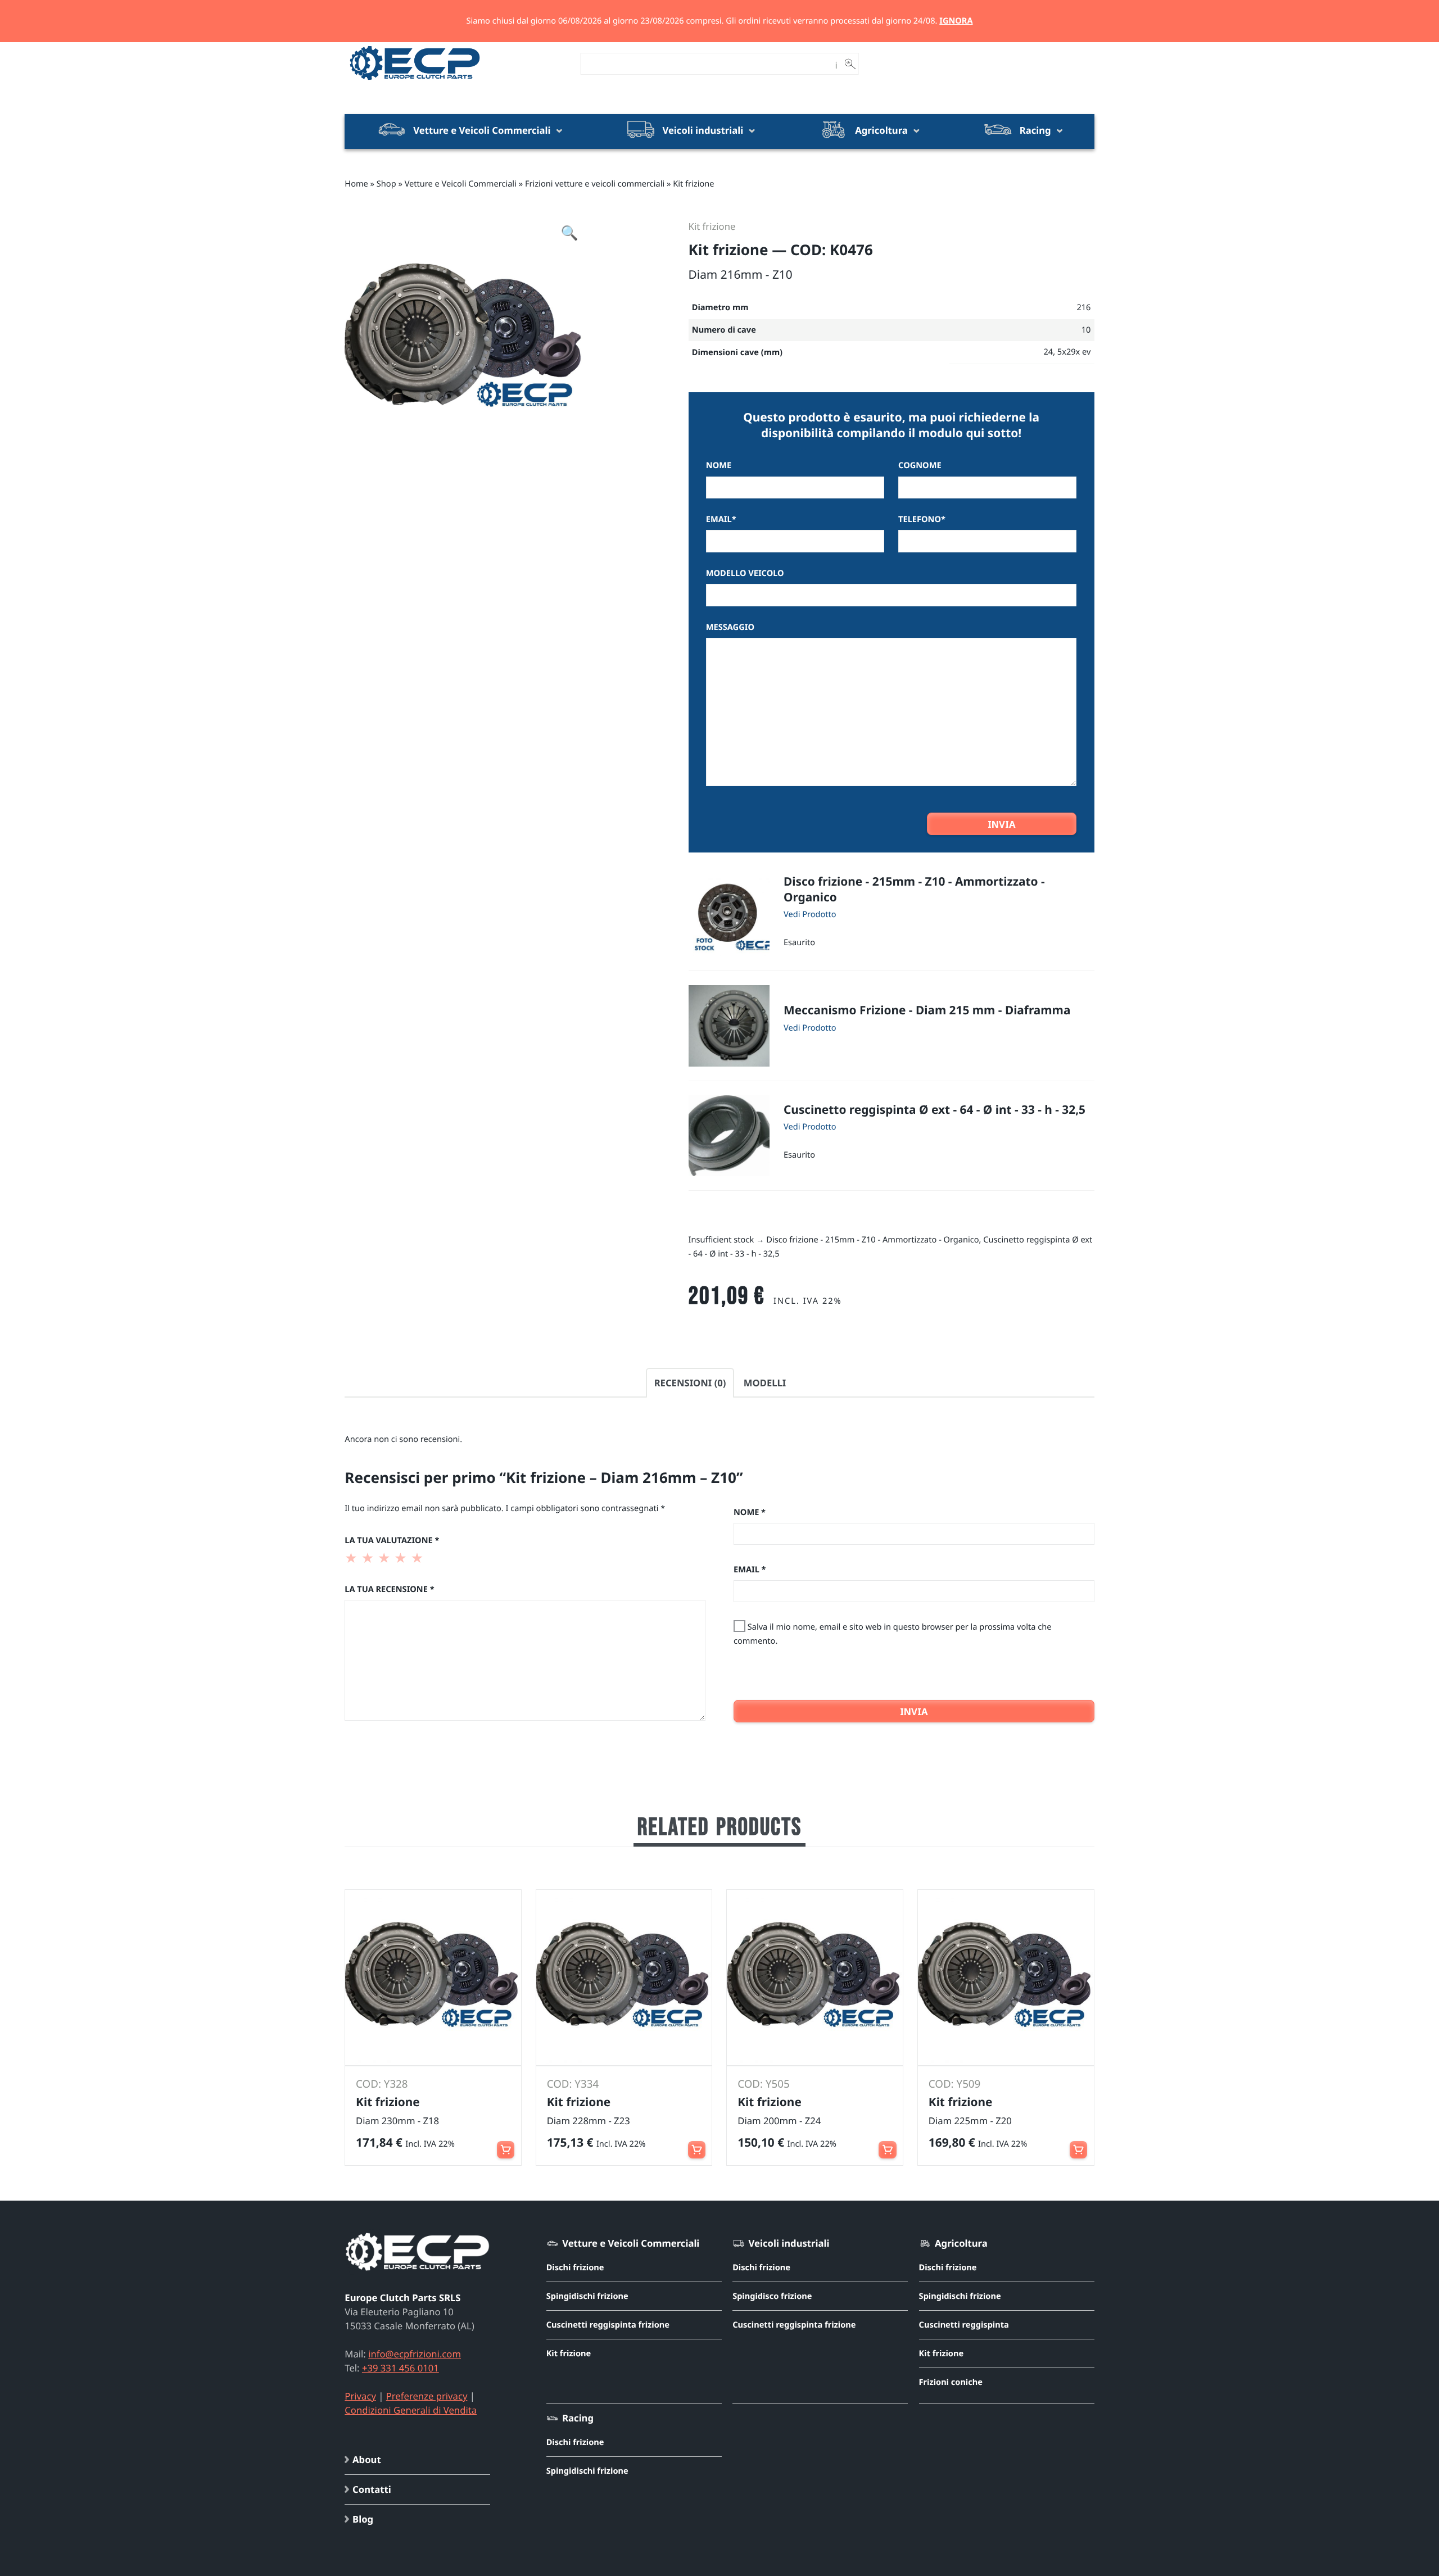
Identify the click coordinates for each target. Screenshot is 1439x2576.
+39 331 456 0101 (401, 2368)
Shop (386, 184)
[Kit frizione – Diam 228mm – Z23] (624, 1978)
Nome (719, 465)
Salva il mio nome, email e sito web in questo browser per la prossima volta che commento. (893, 1634)
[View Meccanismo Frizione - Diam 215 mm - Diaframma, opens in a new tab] (810, 1027)
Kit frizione (693, 184)
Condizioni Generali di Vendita (411, 2410)
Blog (363, 2519)
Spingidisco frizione (772, 2296)
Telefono (922, 519)
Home (356, 184)
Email (721, 519)
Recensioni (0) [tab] (690, 1383)
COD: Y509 (955, 2084)
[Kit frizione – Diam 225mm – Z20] (1006, 1978)
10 (1086, 330)
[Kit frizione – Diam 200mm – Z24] (815, 1978)
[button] (729, 915)
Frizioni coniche (951, 2382)
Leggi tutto (506, 2144)
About (367, 2459)
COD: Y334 (573, 2084)
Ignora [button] (956, 21)
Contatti (372, 2489)
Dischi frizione (575, 2267)
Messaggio (730, 627)
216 (1083, 307)
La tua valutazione (392, 1540)
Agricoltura (881, 130)
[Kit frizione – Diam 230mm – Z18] (433, 1978)
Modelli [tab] (765, 1383)
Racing (1035, 130)
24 (1048, 352)
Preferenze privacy (427, 2396)
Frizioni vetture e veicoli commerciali (595, 184)
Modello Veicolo (745, 573)
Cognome (920, 465)
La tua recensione (389, 1589)
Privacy (360, 2396)
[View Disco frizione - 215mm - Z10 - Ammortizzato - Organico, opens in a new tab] (810, 913)
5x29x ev (1074, 352)
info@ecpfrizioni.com (415, 2354)
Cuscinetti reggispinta (964, 2325)
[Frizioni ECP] (415, 80)
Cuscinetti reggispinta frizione (608, 2325)
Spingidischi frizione (587, 2296)
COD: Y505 (764, 2084)
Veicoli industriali (703, 130)
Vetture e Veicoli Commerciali (482, 130)
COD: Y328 (382, 2084)
